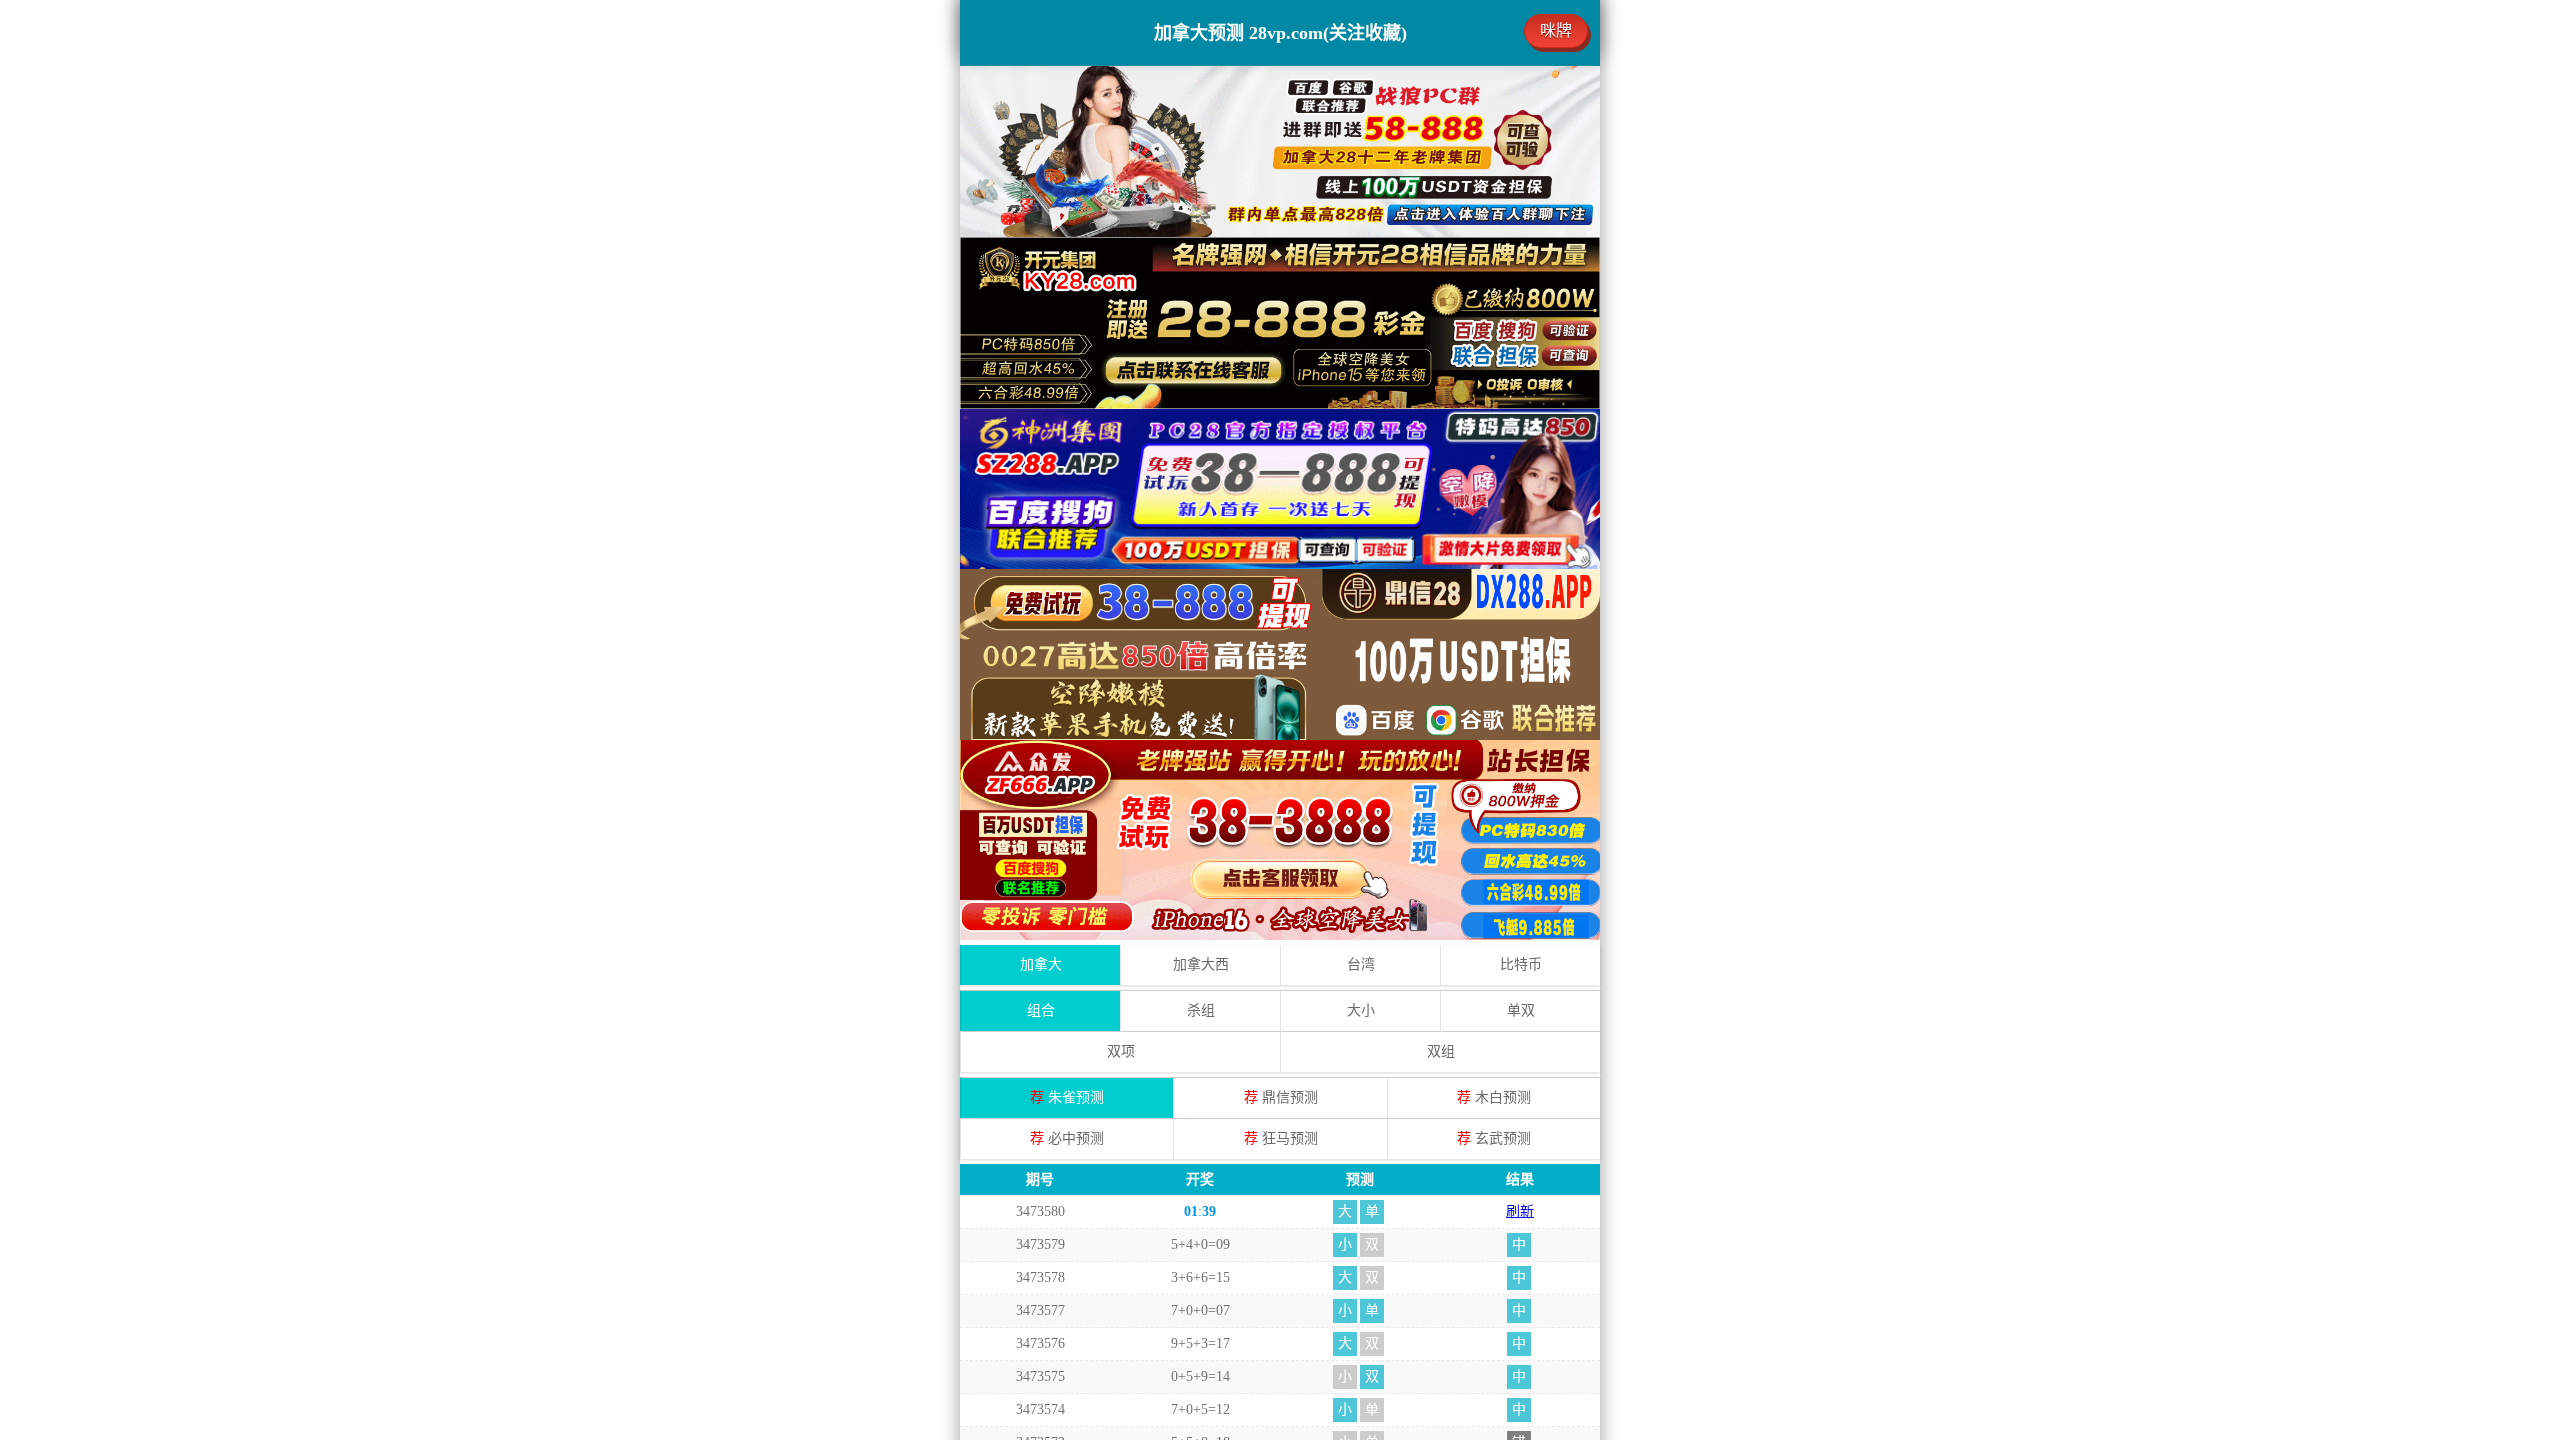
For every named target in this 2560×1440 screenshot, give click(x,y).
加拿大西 (1201, 964)
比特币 (1521, 964)
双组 (1441, 1051)
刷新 (1520, 1211)
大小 (1361, 1010)
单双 (1521, 1010)
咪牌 (1556, 30)
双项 (1121, 1051)
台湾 (1361, 964)
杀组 (1201, 1010)
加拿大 (1041, 964)
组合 (1041, 1010)
